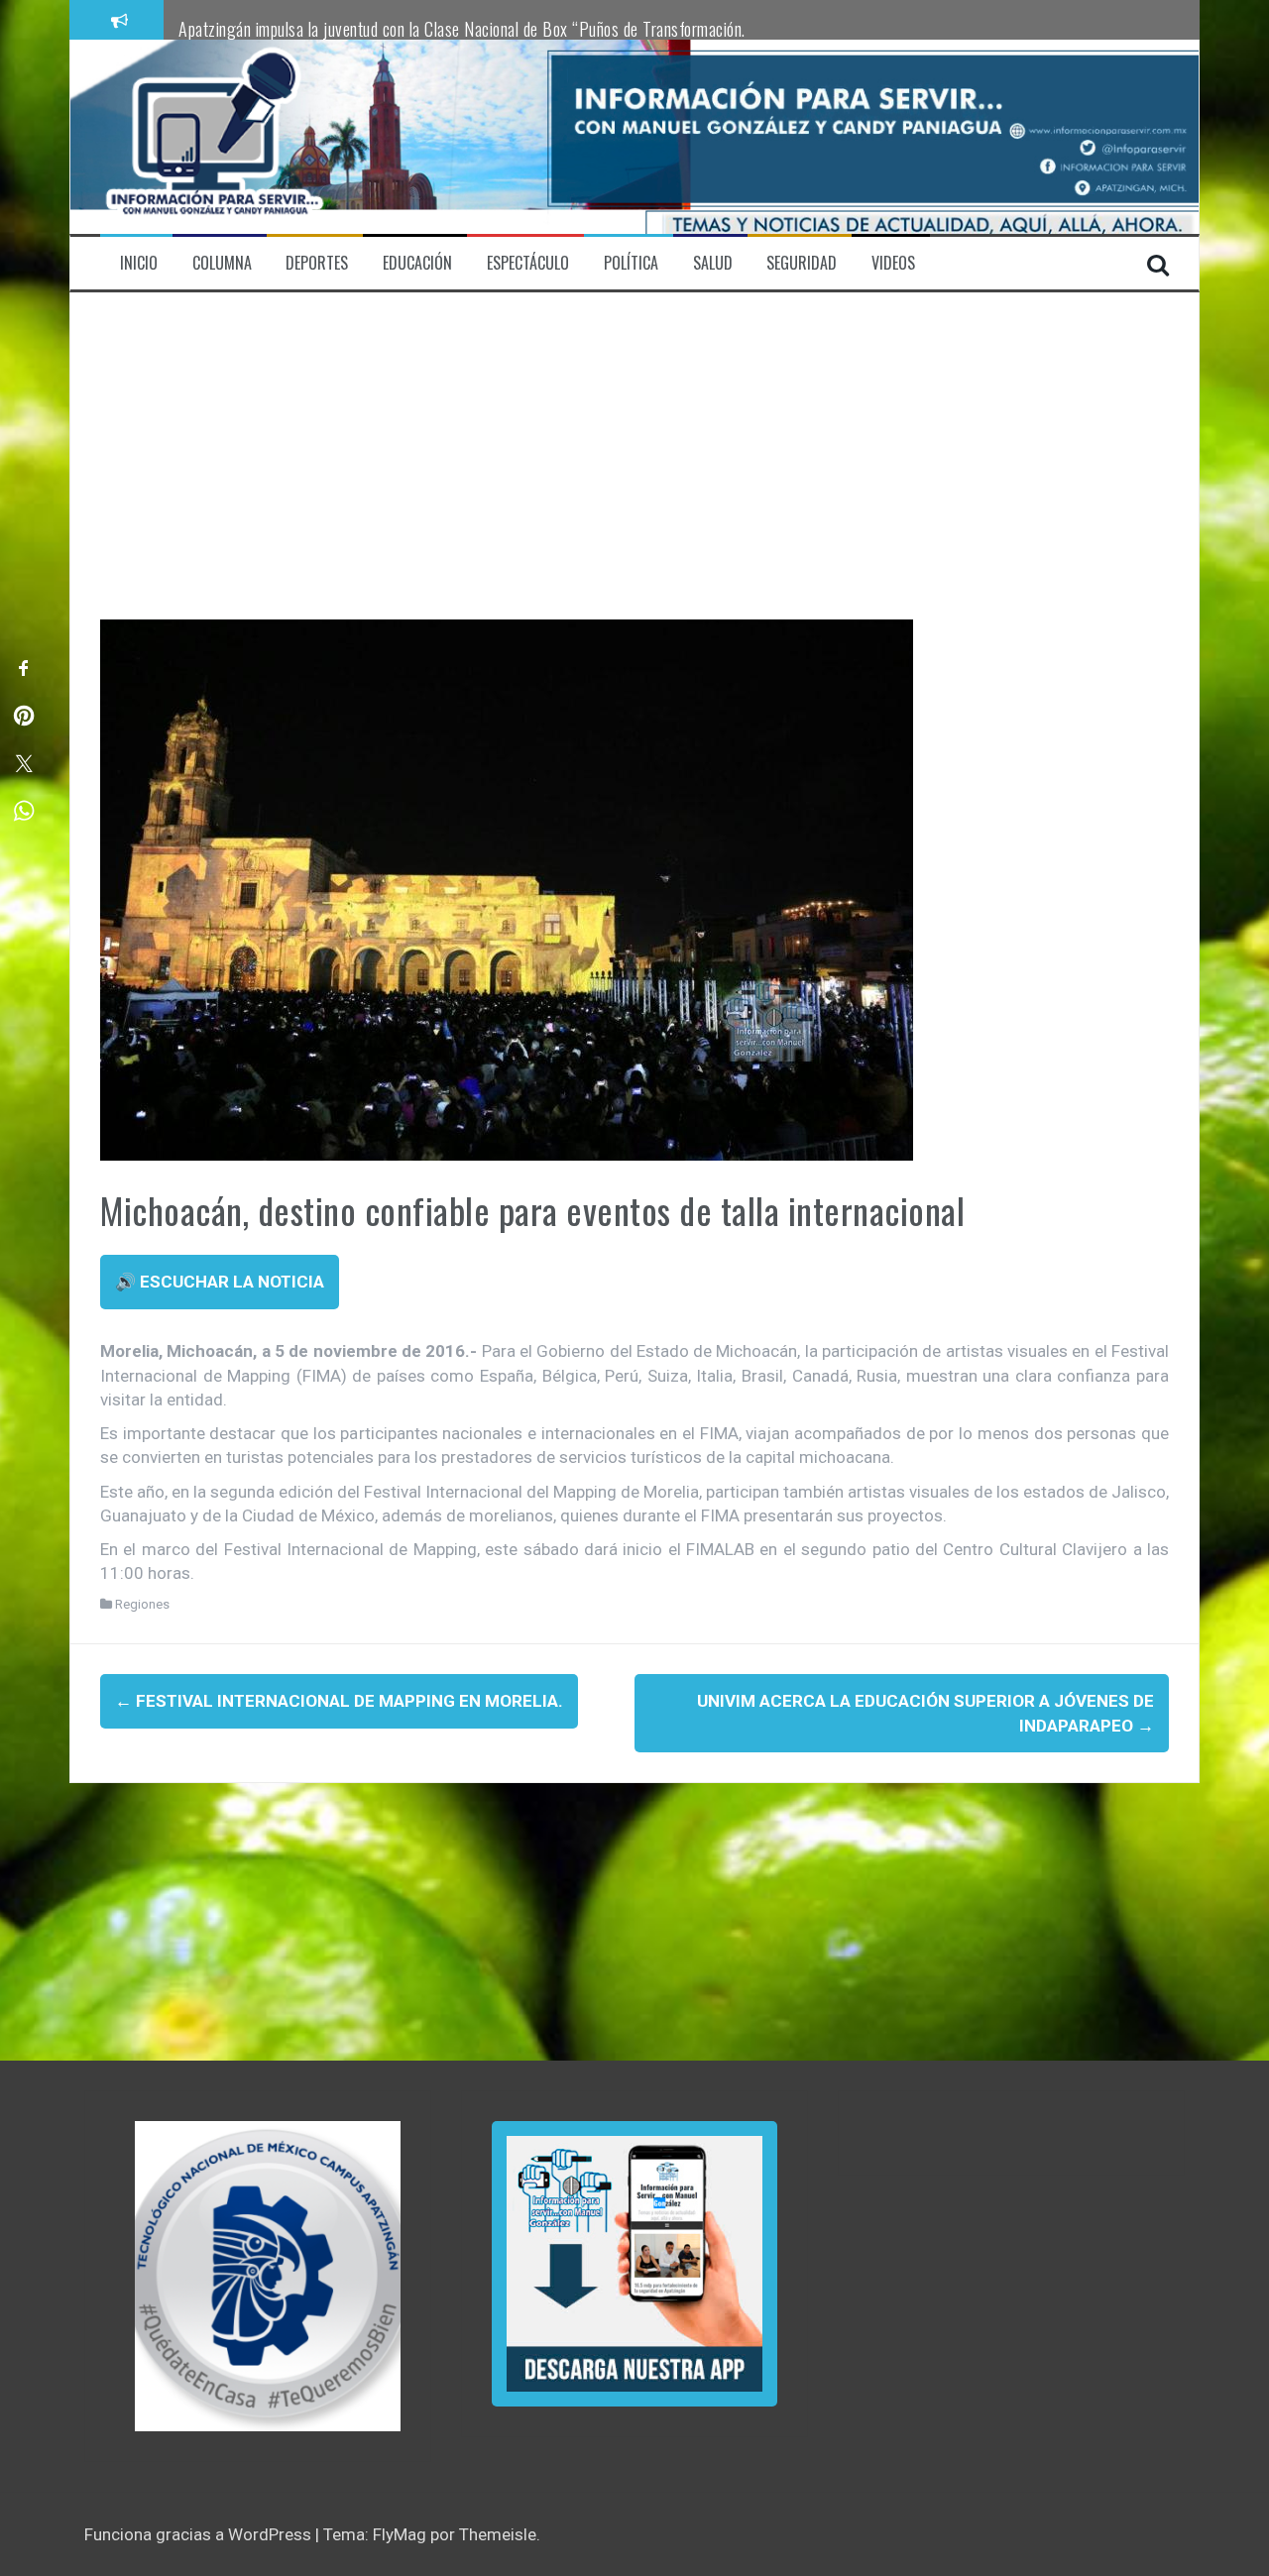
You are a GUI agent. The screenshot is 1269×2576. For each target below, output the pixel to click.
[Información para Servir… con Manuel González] (214, 136)
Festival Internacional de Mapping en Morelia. (339, 1701)
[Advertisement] (634, 471)
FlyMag (400, 2534)
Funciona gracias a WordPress (200, 2534)
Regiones (142, 1604)
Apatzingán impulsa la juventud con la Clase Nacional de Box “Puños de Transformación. (462, 29)
